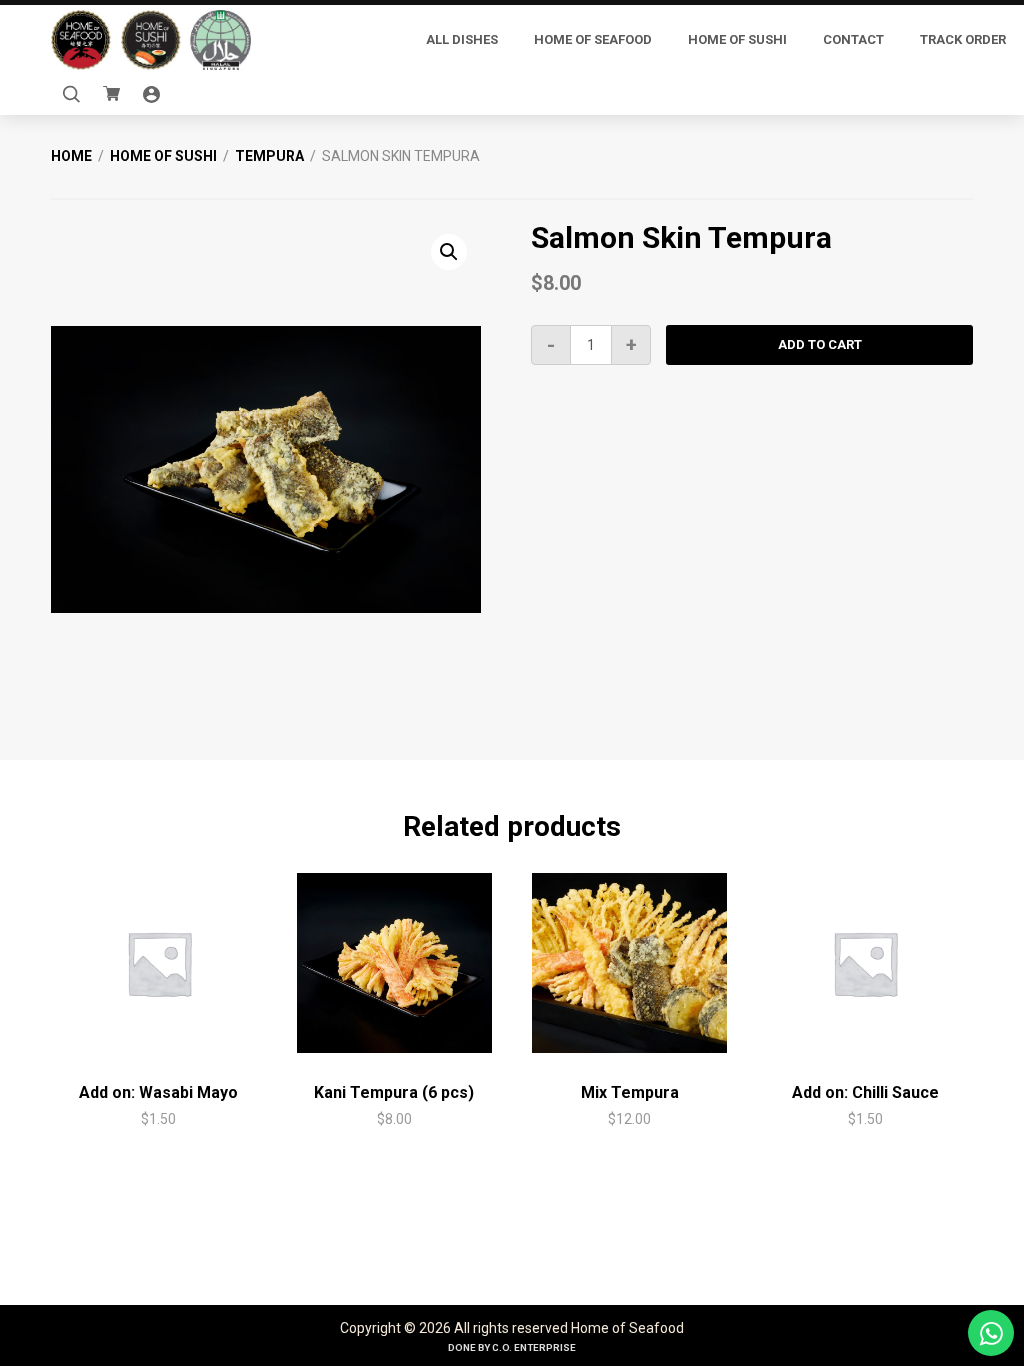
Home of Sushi (163, 156)
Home (71, 156)
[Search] (71, 95)
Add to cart (820, 344)
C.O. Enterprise (534, 1347)
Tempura (269, 156)
